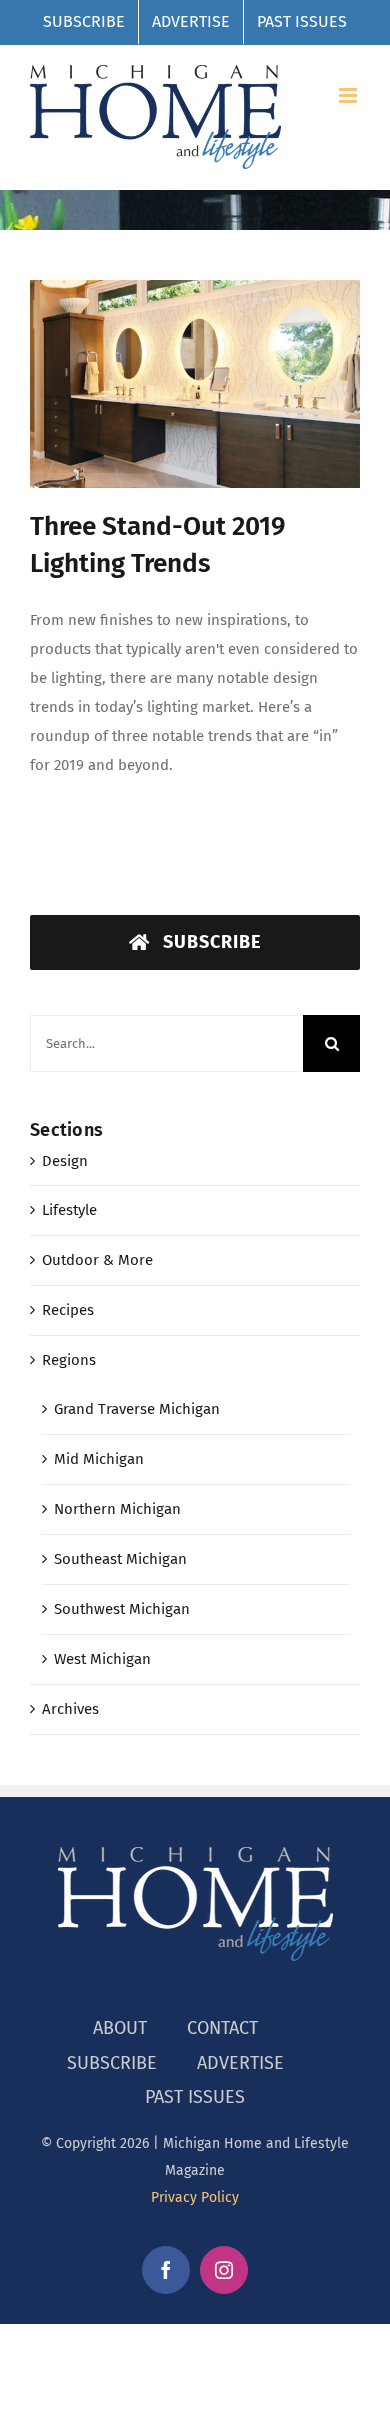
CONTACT (222, 2028)
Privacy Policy (195, 2197)
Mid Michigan (99, 1459)
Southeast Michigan (120, 1559)
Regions (69, 1360)
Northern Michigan (117, 1509)
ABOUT (120, 2028)
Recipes (68, 1310)
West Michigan (102, 1659)
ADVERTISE (240, 2063)
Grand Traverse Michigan (137, 1409)
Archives (70, 1709)
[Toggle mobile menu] (349, 95)
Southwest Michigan (122, 1609)
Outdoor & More (97, 1260)
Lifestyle (69, 1210)
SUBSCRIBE (112, 2063)
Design (65, 1161)
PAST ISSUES (195, 2097)
